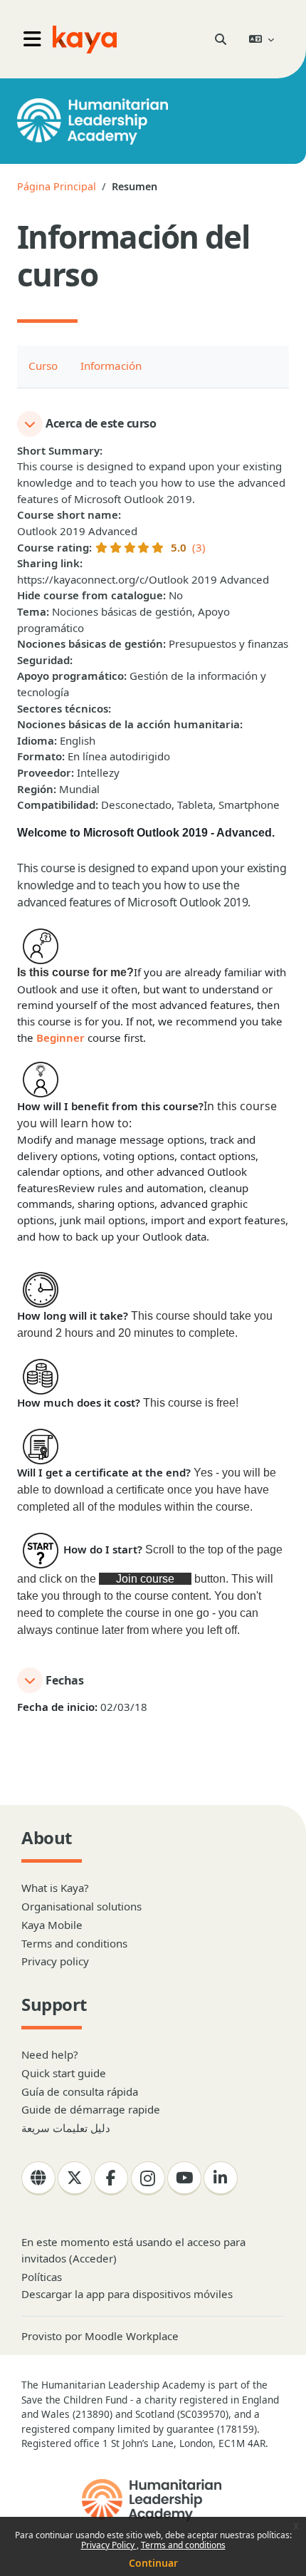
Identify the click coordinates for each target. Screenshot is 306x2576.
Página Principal (57, 186)
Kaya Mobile (52, 1925)
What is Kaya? (55, 1888)
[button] (221, 39)
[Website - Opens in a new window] (38, 2178)
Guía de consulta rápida (80, 2091)
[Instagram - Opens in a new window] (148, 2178)
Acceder (93, 2258)
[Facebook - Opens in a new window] (111, 2178)
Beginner (62, 1038)
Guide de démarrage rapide (91, 2109)
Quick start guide (64, 2073)
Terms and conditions (183, 2545)
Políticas (42, 2277)
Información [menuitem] (111, 366)
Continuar (153, 2563)
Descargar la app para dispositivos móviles (127, 2294)
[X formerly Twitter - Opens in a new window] (75, 2178)
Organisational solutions (81, 1906)
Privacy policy (55, 1961)
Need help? (50, 2054)
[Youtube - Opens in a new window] (184, 2178)
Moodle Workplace (132, 2336)
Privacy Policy (109, 2545)
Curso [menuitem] (43, 366)
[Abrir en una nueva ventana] (153, 2500)
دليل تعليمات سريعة (66, 2128)
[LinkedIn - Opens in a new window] (221, 2178)
